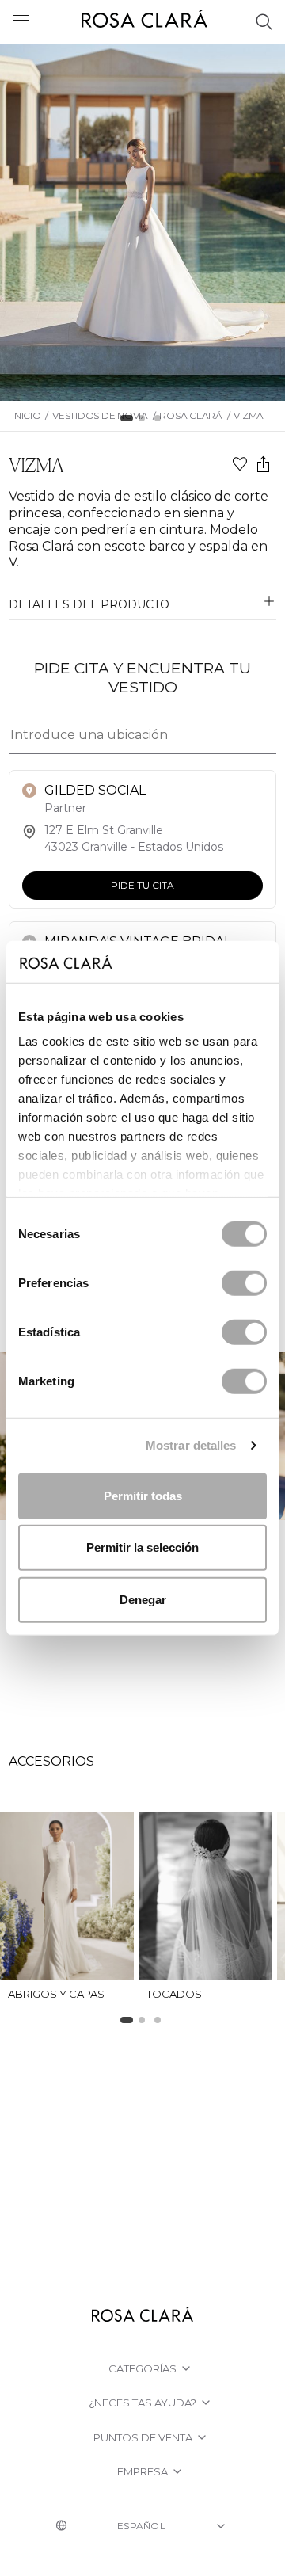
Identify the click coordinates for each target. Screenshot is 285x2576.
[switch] (244, 1282)
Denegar (143, 1599)
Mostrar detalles (191, 1445)
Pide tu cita (142, 885)
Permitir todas (143, 1495)
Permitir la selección (142, 1547)
